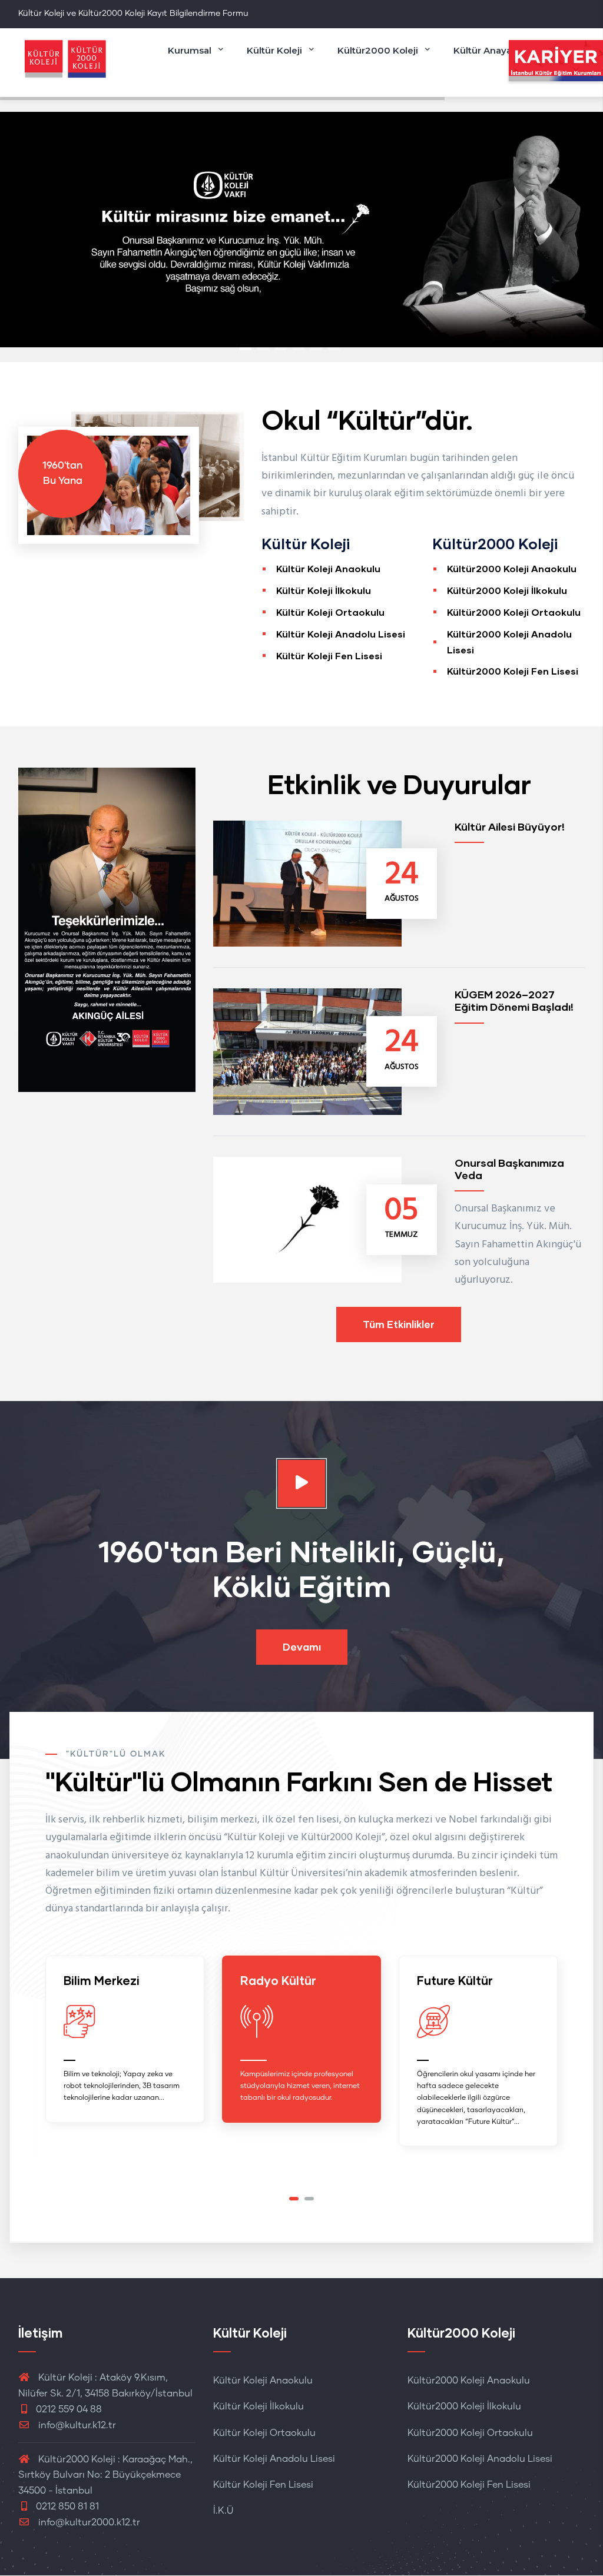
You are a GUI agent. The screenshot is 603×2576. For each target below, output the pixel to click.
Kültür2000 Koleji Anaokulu (512, 568)
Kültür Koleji (274, 50)
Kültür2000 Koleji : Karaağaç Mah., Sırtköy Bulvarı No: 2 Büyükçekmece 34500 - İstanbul (105, 2475)
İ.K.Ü (223, 2511)
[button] (294, 2199)
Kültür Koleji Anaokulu (328, 568)
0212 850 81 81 (67, 2507)
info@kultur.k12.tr (77, 2425)
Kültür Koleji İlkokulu (324, 590)
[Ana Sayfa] (65, 59)
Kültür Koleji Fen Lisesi (329, 655)
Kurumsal (190, 50)
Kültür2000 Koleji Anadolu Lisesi (480, 2459)
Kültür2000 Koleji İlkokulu (507, 590)
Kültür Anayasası (491, 50)
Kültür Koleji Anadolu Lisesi (341, 634)
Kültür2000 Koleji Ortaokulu (514, 612)
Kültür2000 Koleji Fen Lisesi (513, 671)
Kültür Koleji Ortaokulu (330, 612)
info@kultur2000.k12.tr (89, 2522)
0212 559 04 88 (69, 2409)
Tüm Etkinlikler (399, 1324)
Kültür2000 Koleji (378, 50)
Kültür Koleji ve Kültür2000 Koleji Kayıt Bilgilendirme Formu (133, 14)
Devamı (302, 1647)
